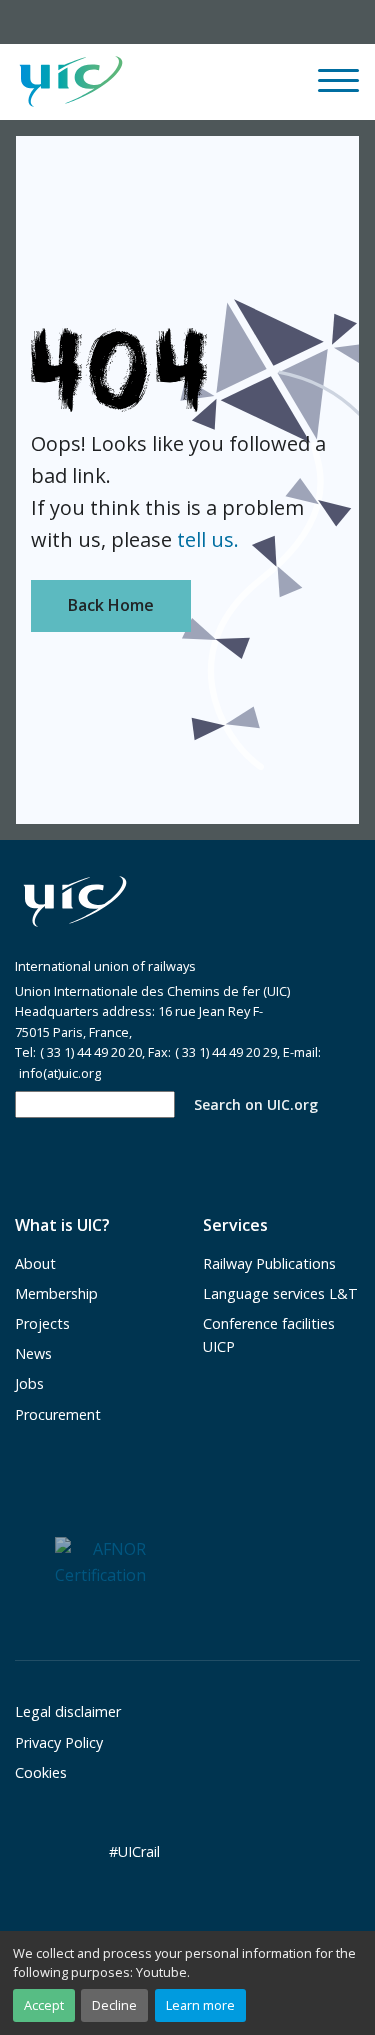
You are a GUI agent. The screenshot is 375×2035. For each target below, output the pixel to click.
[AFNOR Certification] (100, 1561)
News (33, 1353)
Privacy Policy (59, 1742)
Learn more (200, 2005)
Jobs (29, 1383)
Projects (42, 1323)
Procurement (58, 1414)
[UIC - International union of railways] (75, 902)
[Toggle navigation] (338, 89)
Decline (114, 2005)
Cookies (41, 1772)
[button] (218, 82)
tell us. (208, 539)
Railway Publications (269, 1263)
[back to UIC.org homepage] (71, 82)
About (35, 1263)
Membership (56, 1293)
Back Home (111, 605)
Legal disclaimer (68, 1711)
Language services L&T (280, 1293)
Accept (44, 2005)
